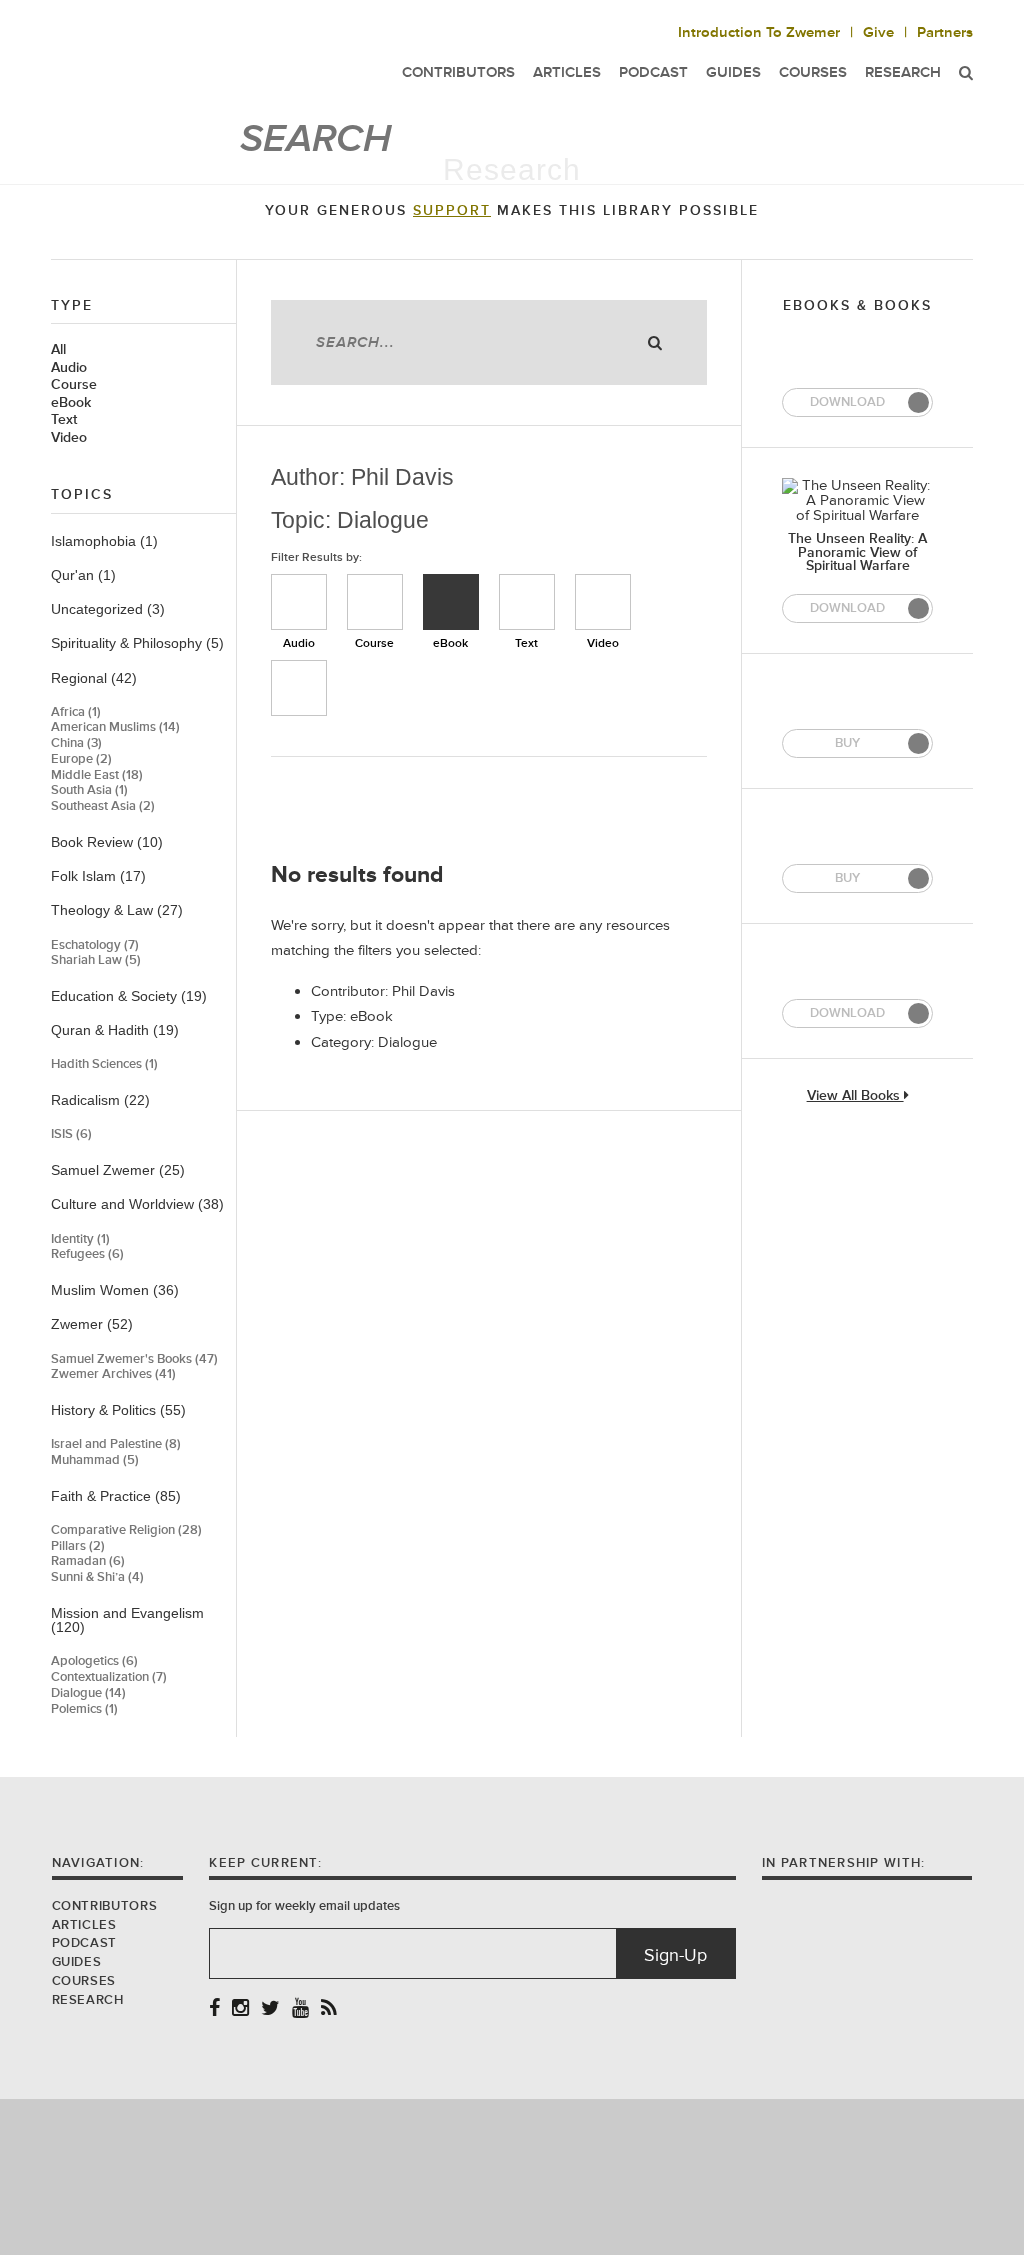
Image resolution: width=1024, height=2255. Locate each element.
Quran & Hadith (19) (115, 1030)
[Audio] (299, 602)
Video (69, 438)
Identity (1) (80, 1239)
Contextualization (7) (109, 1677)
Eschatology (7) (95, 945)
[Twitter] (270, 2009)
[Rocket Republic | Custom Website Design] (512, 2175)
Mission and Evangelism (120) (127, 1620)
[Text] (527, 602)
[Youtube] (300, 2009)
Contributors (105, 1906)
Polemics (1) (84, 1709)
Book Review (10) (107, 842)
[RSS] (329, 2009)
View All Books (855, 1096)
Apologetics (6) (94, 1661)
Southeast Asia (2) (103, 806)
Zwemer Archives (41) (113, 1374)
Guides (77, 1962)
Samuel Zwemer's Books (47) (134, 1359)
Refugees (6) (87, 1254)
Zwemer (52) (92, 1324)
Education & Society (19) (129, 996)
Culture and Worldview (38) (137, 1204)
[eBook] (451, 602)
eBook (71, 403)
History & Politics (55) (118, 1410)
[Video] (603, 602)
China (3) (76, 743)
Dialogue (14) (88, 1693)
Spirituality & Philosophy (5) (137, 643)
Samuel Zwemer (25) (118, 1170)
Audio (69, 368)
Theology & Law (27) (117, 910)
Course (74, 385)
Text (64, 420)
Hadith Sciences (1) (104, 1064)
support (452, 211)
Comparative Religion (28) (126, 1530)
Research (903, 72)
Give (878, 32)
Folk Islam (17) (98, 876)
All (58, 350)
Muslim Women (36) (115, 1290)
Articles (84, 1925)
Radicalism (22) (100, 1100)
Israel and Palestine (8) (116, 1444)
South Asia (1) (89, 790)
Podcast (84, 1943)
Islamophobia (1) (104, 541)
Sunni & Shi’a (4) (97, 1577)
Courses (84, 1981)
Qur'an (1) (83, 575)
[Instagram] (240, 2009)
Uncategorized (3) (108, 609)
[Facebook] (214, 2009)
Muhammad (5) (95, 1460)
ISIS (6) (71, 1134)
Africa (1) (76, 712)
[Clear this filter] (299, 688)
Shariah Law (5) (96, 960)
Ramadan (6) (88, 1561)
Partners (945, 32)
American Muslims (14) (115, 727)
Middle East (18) (97, 775)
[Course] (375, 602)
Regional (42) (94, 678)
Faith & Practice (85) (116, 1496)
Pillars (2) (78, 1546)
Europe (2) (81, 759)
